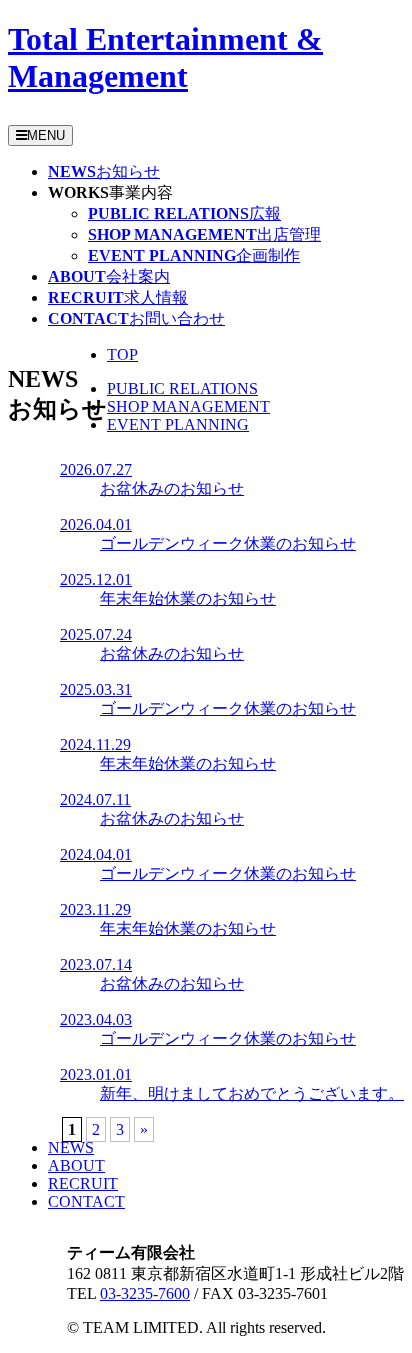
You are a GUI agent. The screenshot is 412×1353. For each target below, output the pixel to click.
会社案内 (109, 276)
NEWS (71, 1147)
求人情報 (118, 297)
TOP (122, 354)
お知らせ (104, 171)
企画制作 (194, 255)
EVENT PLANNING (178, 424)
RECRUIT (83, 1183)
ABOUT (76, 1165)
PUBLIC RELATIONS (182, 388)
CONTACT (86, 1201)
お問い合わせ (136, 318)
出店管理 (204, 234)
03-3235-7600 (145, 1293)
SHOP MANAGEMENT (188, 406)
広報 (184, 213)
